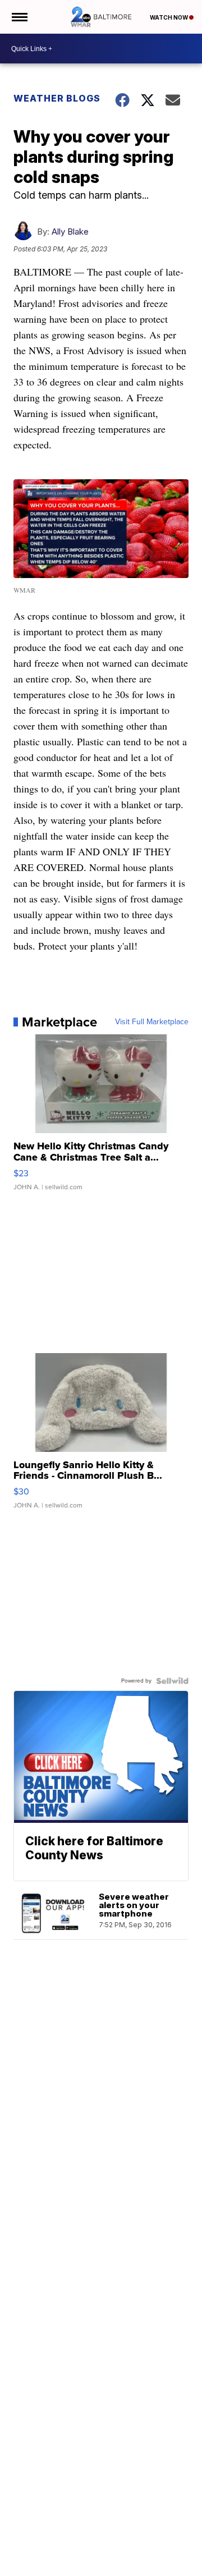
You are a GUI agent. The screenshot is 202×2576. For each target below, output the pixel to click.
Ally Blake (70, 232)
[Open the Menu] (19, 17)
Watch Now (169, 17)
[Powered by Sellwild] (172, 1681)
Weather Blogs (57, 98)
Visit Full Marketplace (152, 1022)
